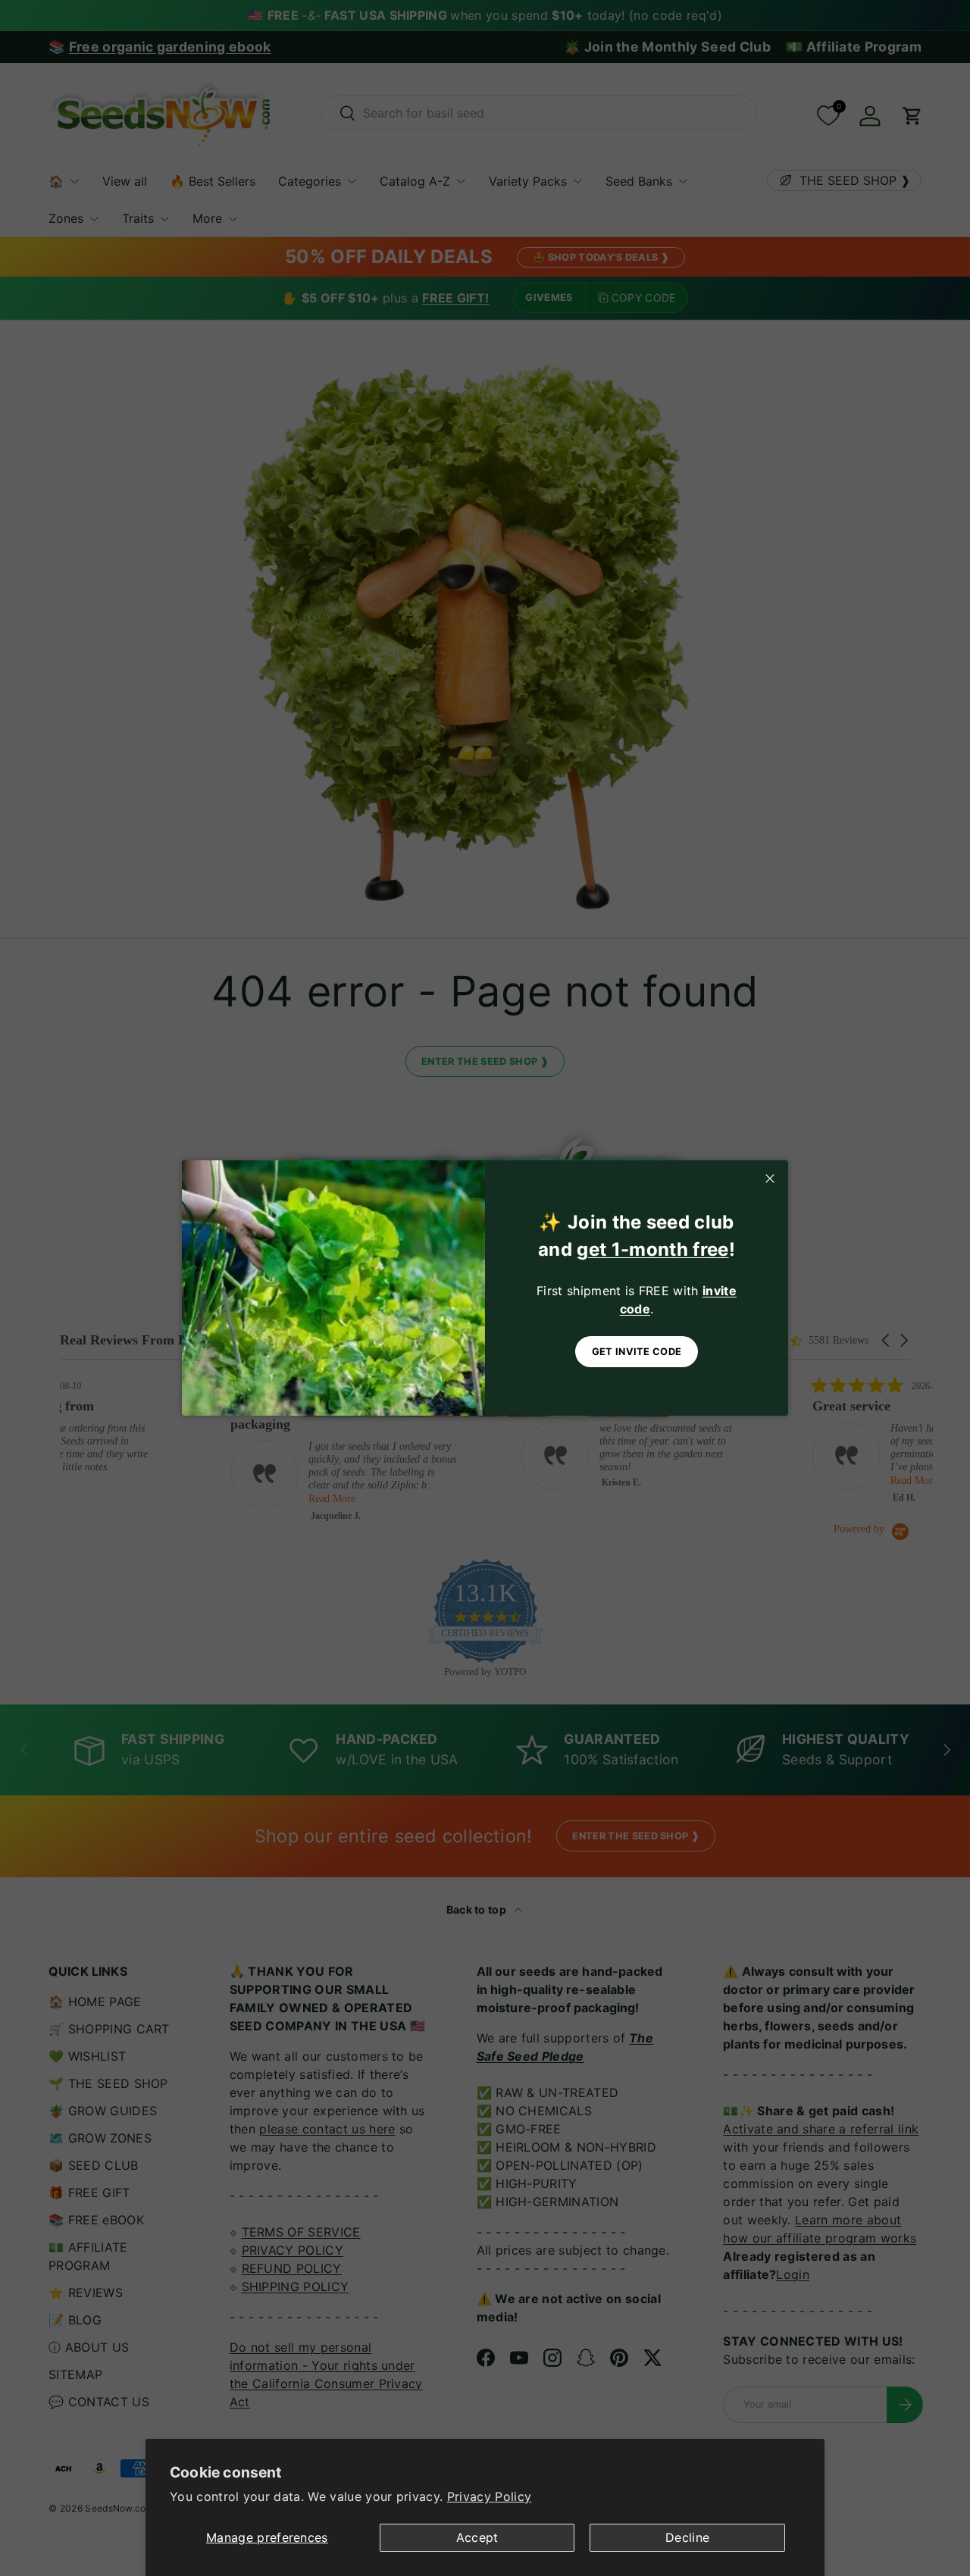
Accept (477, 2537)
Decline (687, 2537)
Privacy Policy (489, 2496)
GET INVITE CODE (637, 1352)
